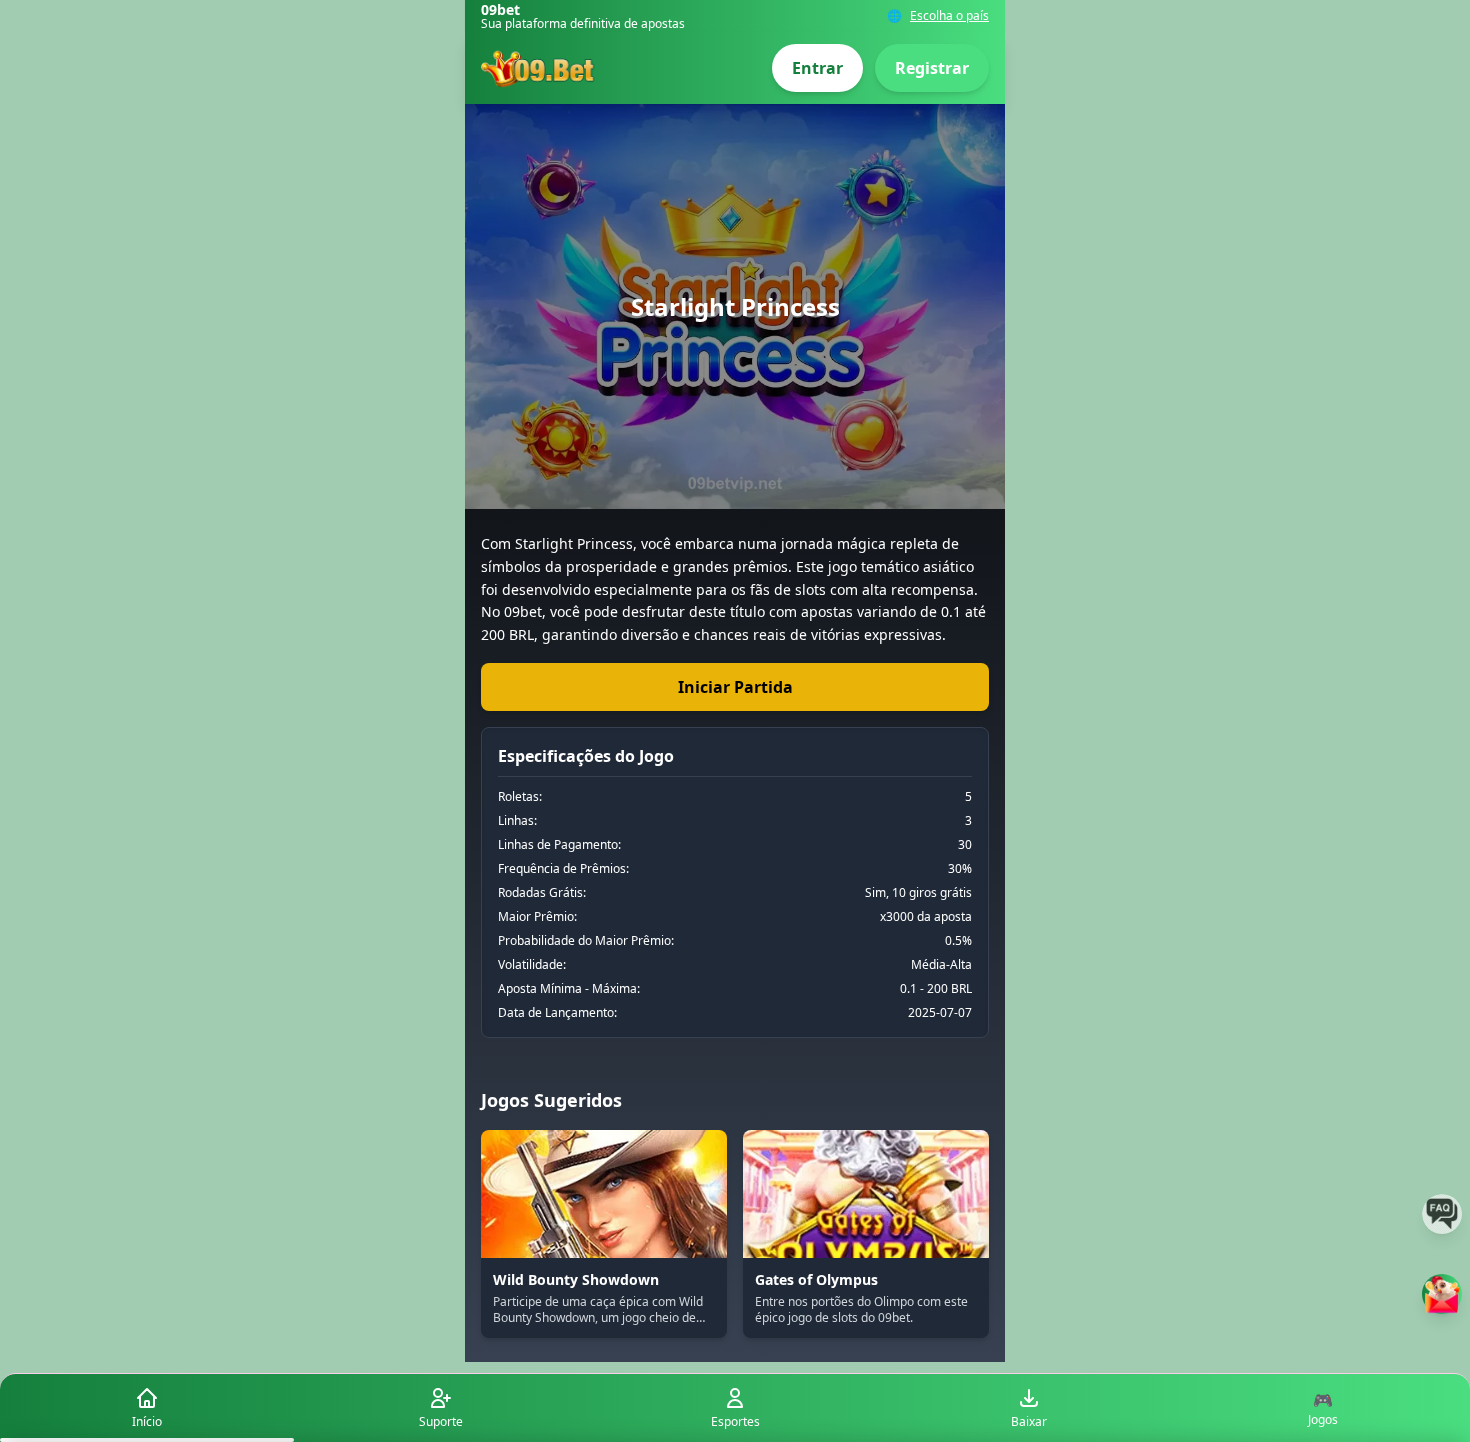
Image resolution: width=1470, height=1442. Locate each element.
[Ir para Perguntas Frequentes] (1442, 1214)
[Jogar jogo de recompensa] (1442, 1294)
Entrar (817, 68)
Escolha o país (949, 16)
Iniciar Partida (735, 687)
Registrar (932, 68)
